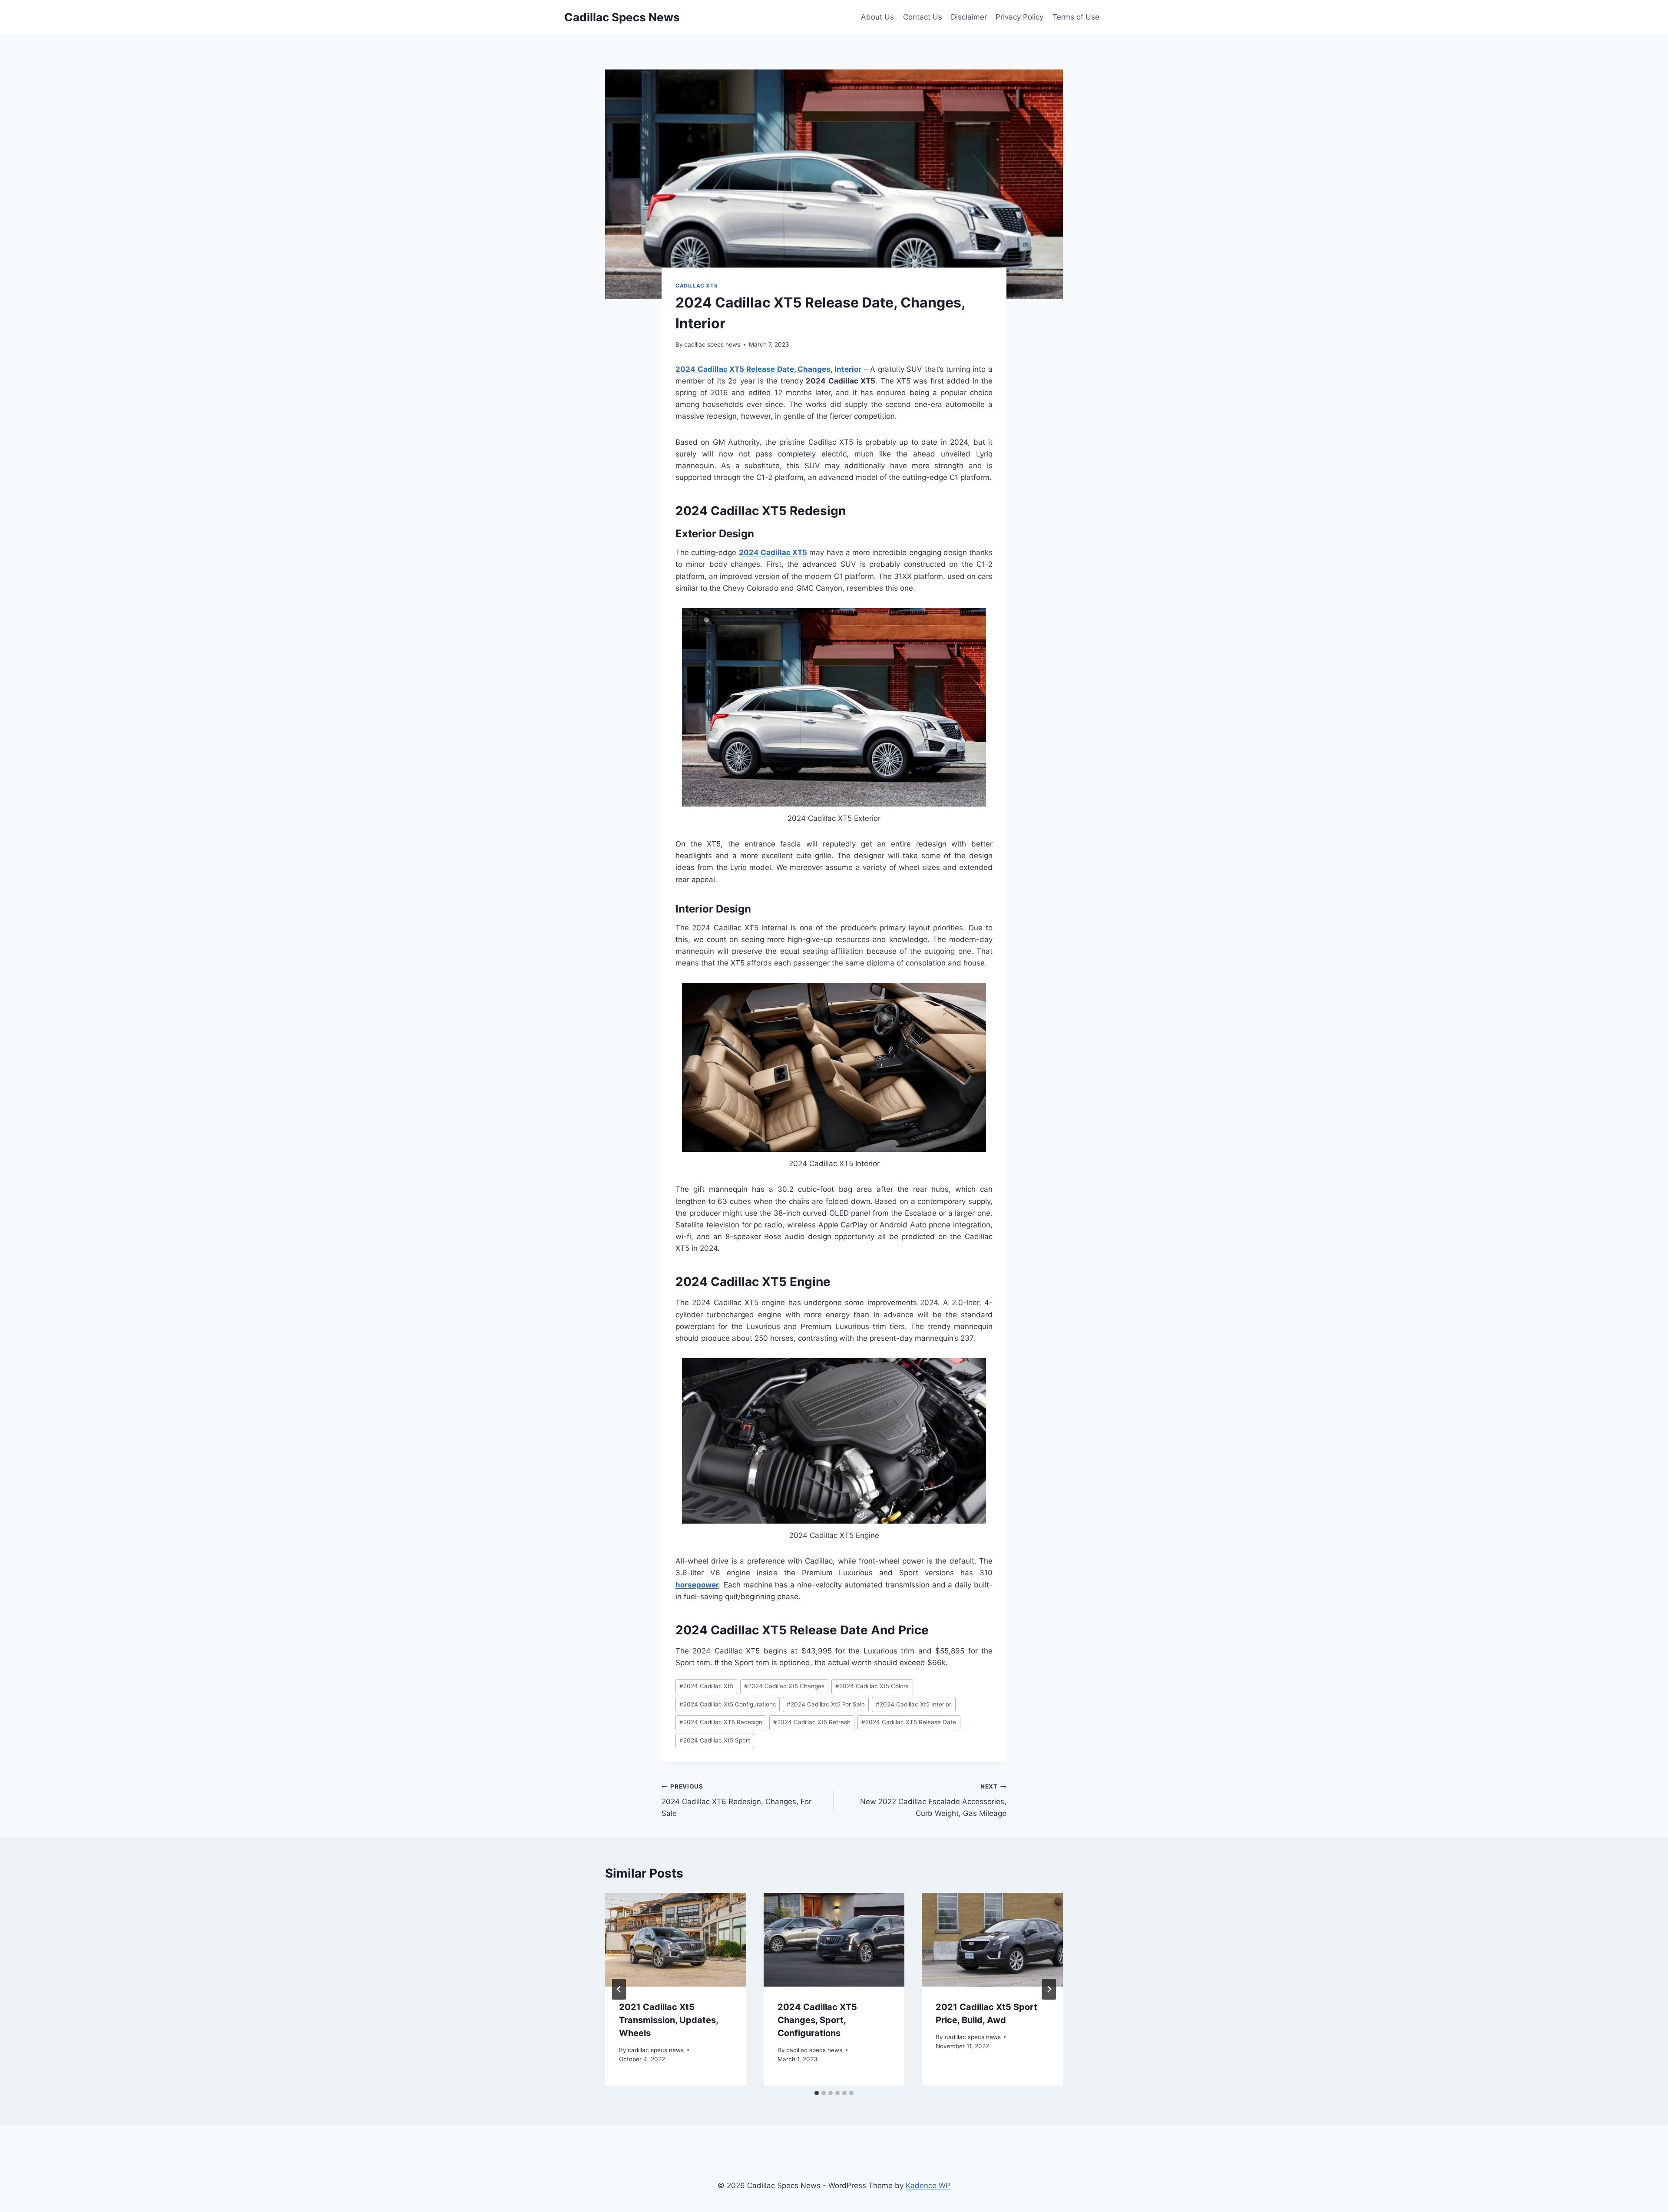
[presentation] (676, 1940)
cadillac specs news (712, 344)
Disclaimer (969, 17)
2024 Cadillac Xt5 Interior (913, 1704)
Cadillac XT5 (697, 286)
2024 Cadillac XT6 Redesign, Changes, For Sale (736, 1800)
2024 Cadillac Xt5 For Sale (826, 1704)
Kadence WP (928, 2186)
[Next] (1049, 1989)
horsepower (697, 1585)
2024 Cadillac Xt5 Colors (872, 1686)
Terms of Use (1076, 17)
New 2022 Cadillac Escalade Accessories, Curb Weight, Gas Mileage (933, 1800)
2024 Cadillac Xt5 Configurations (728, 1704)
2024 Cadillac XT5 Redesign (721, 1722)
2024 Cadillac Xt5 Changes (784, 1686)
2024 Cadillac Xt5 (706, 1686)
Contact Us (923, 17)
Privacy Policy (1019, 17)
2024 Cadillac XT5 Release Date (909, 1722)
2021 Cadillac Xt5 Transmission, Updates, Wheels (669, 2020)
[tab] (817, 2093)
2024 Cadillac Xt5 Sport (715, 1740)
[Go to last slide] (619, 1989)
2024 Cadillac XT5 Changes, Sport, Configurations (817, 2020)
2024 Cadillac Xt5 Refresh (812, 1722)
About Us (877, 17)
